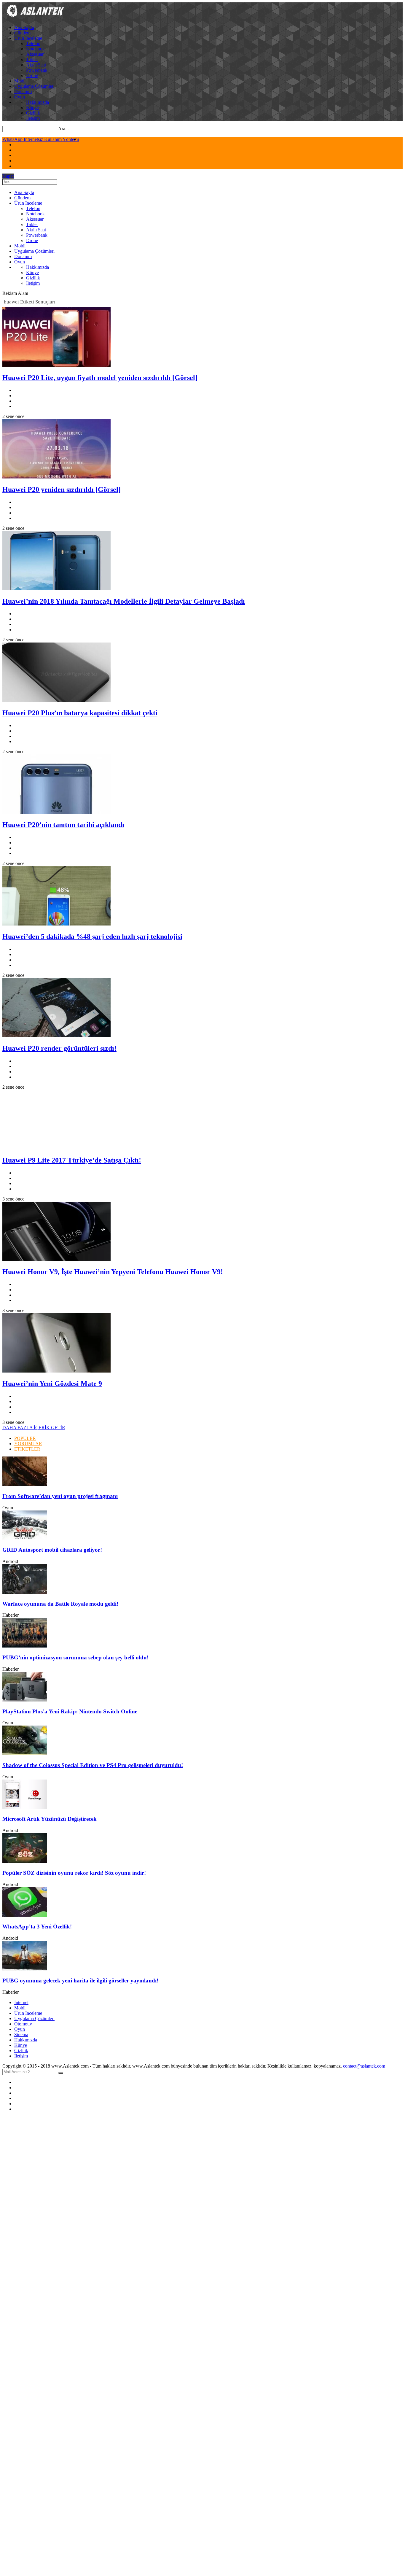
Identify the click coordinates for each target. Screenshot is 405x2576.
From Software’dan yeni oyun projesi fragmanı (60, 1496)
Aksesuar (35, 54)
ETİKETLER (27, 1449)
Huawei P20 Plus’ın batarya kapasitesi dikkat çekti (80, 713)
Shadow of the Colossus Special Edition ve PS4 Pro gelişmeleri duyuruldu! (93, 1765)
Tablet (32, 59)
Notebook (35, 49)
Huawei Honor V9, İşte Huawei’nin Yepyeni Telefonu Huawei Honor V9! (113, 1272)
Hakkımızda (38, 102)
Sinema (21, 2034)
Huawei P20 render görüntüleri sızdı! (59, 1048)
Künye (32, 108)
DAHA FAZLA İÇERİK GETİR (34, 1428)
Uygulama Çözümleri (34, 86)
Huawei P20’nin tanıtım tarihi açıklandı (63, 825)
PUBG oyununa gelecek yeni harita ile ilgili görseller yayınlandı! (80, 1981)
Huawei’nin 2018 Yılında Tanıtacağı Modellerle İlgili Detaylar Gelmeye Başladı (124, 601)
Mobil (20, 81)
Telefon (33, 43)
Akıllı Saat (36, 65)
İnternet (21, 2002)
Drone (32, 75)
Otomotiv (23, 2024)
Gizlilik (33, 113)
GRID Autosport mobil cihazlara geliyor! (52, 1550)
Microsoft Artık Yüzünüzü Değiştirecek (50, 1819)
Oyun (20, 97)
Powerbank (37, 70)
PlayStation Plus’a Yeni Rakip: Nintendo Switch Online (70, 1711)
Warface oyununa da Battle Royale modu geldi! (60, 1604)
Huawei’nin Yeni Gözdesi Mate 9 (52, 1384)
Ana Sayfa (24, 27)
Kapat (8, 176)
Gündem (22, 33)
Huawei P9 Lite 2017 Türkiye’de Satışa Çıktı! (72, 1160)
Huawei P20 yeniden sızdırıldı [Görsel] (62, 489)
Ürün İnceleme (28, 38)
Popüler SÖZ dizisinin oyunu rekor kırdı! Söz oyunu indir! (74, 1873)
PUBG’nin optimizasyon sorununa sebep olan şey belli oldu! (75, 1657)
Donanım (23, 92)
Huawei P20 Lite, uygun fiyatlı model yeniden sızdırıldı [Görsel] (100, 378)
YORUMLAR (28, 1444)
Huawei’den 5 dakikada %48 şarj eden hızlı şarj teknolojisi (92, 936)
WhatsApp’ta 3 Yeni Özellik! (37, 1927)
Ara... (63, 129)
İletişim (33, 118)
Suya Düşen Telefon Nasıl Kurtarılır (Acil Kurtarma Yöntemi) (60, 139)
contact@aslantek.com (364, 2066)
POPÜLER (25, 1438)
